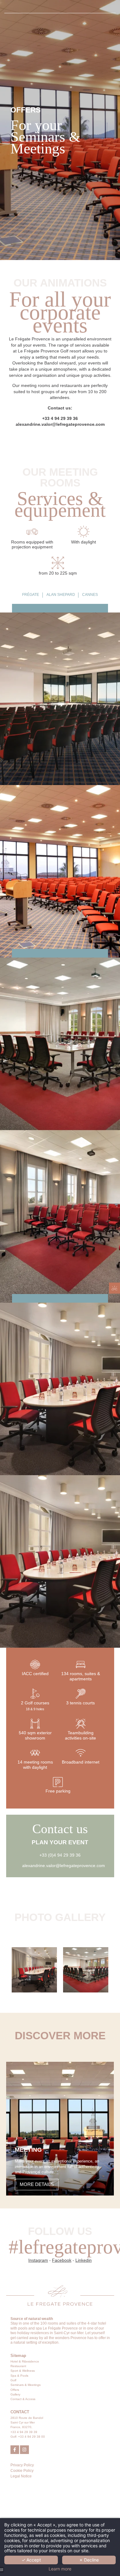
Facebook (62, 2260)
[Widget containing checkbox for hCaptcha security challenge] (55, 1333)
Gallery (15, 2394)
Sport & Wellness (23, 2371)
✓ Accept (31, 2560)
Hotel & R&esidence (25, 2361)
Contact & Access (23, 2399)
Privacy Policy (22, 2465)
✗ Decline (89, 2560)
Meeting (28, 2150)
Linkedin (84, 2260)
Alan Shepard (61, 595)
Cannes (90, 595)
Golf (13, 2380)
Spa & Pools (19, 2376)
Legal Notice (21, 2476)
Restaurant (18, 2366)
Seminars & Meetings (26, 2385)
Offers (15, 2390)
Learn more (60, 2569)
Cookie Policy (22, 2471)
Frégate (31, 595)
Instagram (38, 2260)
